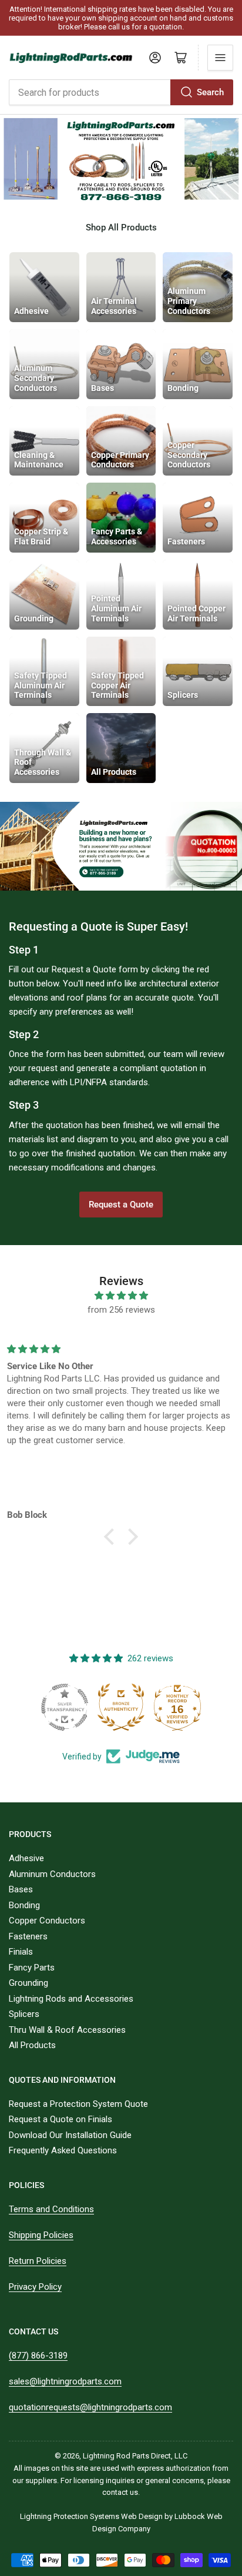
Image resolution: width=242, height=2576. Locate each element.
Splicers (24, 2014)
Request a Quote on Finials (60, 2119)
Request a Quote (121, 1205)
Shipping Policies (41, 2235)
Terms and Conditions (51, 2209)
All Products (32, 2045)
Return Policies (38, 2261)
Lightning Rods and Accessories (71, 1999)
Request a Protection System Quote (78, 2104)
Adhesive (26, 1858)
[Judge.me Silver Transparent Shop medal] (65, 1707)
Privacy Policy (35, 2287)
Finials (21, 1952)
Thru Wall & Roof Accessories (67, 2030)
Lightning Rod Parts (116, 2456)
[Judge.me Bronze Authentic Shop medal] (121, 1707)
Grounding (28, 1983)
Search (210, 92)
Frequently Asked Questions (63, 2150)
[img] (121, 1296)
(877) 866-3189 (38, 2356)
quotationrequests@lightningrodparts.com (90, 2407)
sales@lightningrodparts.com (65, 2381)
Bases (21, 1889)
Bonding (24, 1905)
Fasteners (28, 1936)
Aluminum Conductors (52, 1874)
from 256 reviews (121, 1310)
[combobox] (121, 92)
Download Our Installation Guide (70, 2135)
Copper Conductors (47, 1921)
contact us (120, 2492)
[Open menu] (220, 58)
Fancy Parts (32, 1968)
